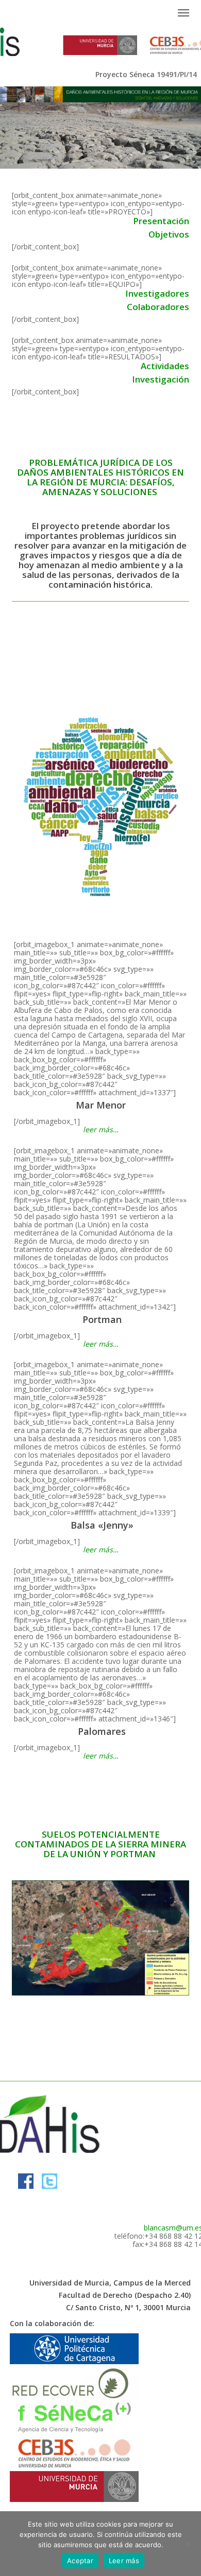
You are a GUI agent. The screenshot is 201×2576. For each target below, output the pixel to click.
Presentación (161, 221)
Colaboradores (158, 307)
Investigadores (157, 293)
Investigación (161, 379)
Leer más (124, 2561)
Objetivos (169, 234)
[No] (188, 2544)
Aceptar (80, 2561)
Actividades (165, 366)
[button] (183, 12)
